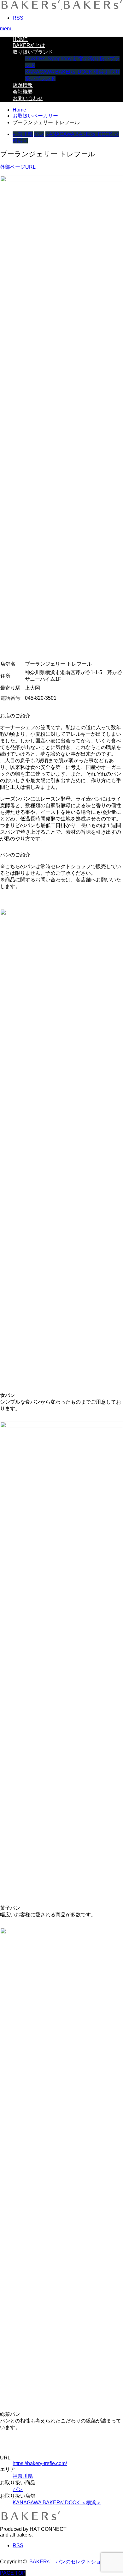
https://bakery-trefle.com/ (40, 2463)
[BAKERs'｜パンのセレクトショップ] (61, 7)
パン (39, 134)
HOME (20, 39)
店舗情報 (23, 85)
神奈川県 (23, 134)
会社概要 (23, 92)
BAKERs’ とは (29, 45)
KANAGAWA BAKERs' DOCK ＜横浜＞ (57, 2503)
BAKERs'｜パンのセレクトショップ (70, 2562)
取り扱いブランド (33, 52)
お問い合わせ (28, 98)
